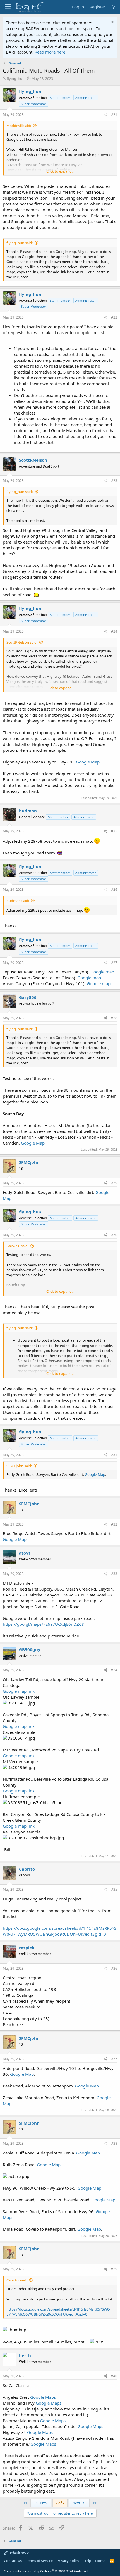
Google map (102, 972)
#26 (114, 890)
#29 (114, 1183)
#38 (114, 2143)
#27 (114, 963)
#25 (114, 831)
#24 (114, 631)
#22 (114, 317)
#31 (114, 1455)
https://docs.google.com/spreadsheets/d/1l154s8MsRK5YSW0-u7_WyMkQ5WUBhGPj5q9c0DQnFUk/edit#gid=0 (60, 1931)
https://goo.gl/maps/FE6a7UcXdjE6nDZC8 (43, 1624)
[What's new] (113, 7)
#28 (114, 1018)
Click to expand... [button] (60, 171)
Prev (43, 2503)
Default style (18, 2553)
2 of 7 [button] (60, 2503)
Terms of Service (39, 2561)
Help (87, 2561)
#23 (114, 481)
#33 (114, 1574)
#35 (114, 1889)
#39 (114, 2269)
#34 (114, 1670)
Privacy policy (68, 2561)
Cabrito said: (17, 2280)
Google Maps (43, 2397)
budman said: (18, 901)
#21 (114, 115)
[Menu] (8, 7)
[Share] (106, 115)
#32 (114, 1524)
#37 (114, 2059)
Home (100, 2561)
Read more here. (51, 52)
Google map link (19, 1691)
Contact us (13, 2561)
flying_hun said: (20, 243)
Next (77, 2503)
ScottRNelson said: (22, 642)
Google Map (88, 762)
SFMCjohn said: (19, 1466)
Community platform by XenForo (48, 2571)
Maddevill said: (19, 126)
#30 (114, 1235)
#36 (114, 1968)
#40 (114, 2376)
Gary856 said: (17, 1246)
